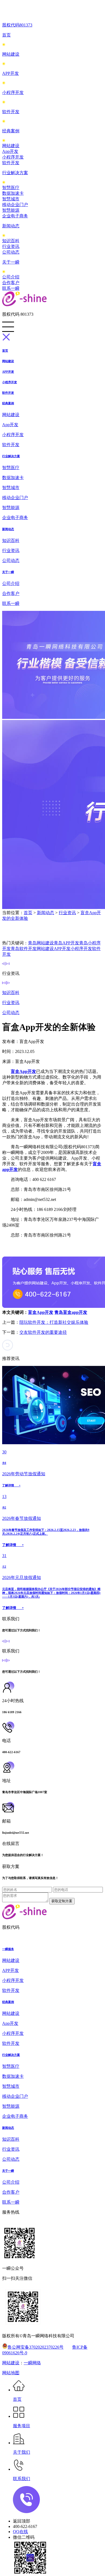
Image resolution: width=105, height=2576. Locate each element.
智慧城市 (11, 199)
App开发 (10, 151)
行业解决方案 (15, 173)
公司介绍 (11, 277)
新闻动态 (11, 226)
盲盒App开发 (41, 1312)
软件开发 (11, 112)
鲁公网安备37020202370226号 (36, 2347)
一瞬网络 (32, 2363)
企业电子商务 (15, 216)
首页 (6, 35)
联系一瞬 (11, 288)
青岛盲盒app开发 (71, 1312)
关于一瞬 (11, 262)
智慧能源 (11, 210)
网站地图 (11, 2373)
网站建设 (11, 54)
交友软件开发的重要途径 (43, 1332)
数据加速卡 (13, 193)
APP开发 (10, 73)
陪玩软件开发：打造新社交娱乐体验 (54, 1322)
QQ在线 (20, 2532)
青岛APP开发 (66, 943)
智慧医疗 (11, 188)
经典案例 (11, 131)
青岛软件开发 (24, 949)
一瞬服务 (8, 1949)
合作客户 (11, 283)
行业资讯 (11, 246)
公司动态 (11, 252)
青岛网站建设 (41, 943)
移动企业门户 (15, 205)
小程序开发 (13, 92)
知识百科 (11, 241)
